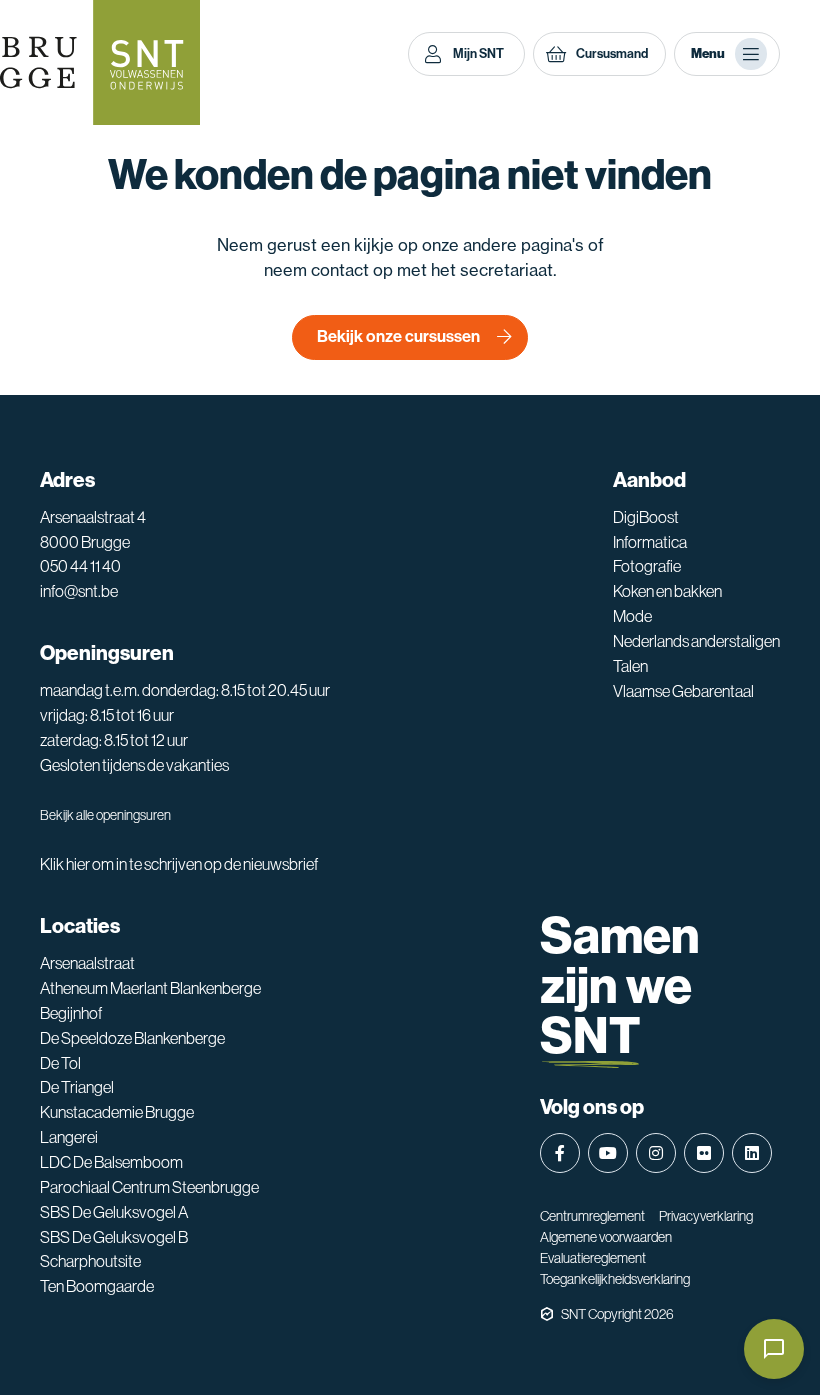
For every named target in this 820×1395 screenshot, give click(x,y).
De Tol (60, 1063)
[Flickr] (704, 1153)
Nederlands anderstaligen (696, 641)
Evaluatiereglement (593, 1258)
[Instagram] (656, 1153)
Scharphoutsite (90, 1261)
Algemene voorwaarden (606, 1237)
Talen (630, 666)
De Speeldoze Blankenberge (132, 1038)
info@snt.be (79, 591)
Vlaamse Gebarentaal (683, 691)
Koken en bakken (667, 591)
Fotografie (647, 566)
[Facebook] (560, 1153)
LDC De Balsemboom (111, 1162)
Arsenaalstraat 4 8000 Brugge (93, 530)
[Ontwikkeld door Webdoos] (547, 1314)
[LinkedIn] (752, 1153)
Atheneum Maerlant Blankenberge (150, 988)
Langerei (69, 1137)
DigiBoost (646, 517)
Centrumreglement (592, 1216)
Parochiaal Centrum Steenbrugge (149, 1187)
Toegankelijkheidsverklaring (615, 1279)
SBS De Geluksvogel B (114, 1237)
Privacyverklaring (706, 1216)
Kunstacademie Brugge (117, 1112)
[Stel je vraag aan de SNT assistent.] (774, 1349)
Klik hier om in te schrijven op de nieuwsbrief (179, 864)
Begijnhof (71, 1013)
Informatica (650, 542)
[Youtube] (608, 1153)
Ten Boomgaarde (97, 1286)
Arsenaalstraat (87, 963)
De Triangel (77, 1087)
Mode (632, 616)
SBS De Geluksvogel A (114, 1212)
